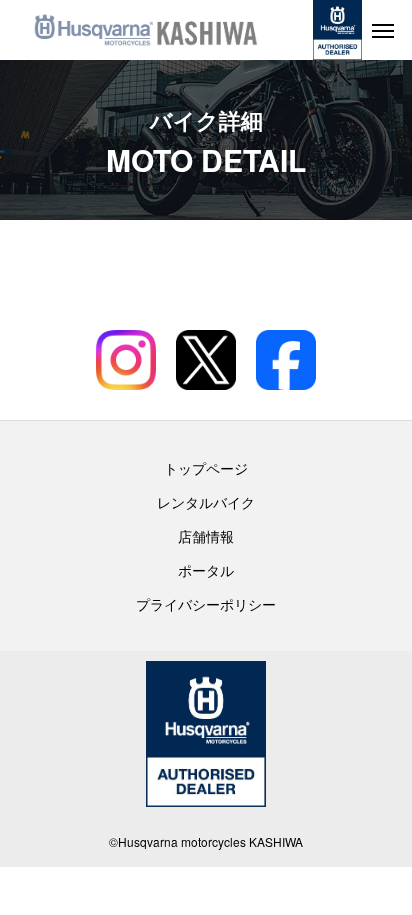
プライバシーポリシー (206, 604)
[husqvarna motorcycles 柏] (146, 30)
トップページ (206, 468)
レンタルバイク (206, 502)
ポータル (206, 570)
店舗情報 (206, 536)
